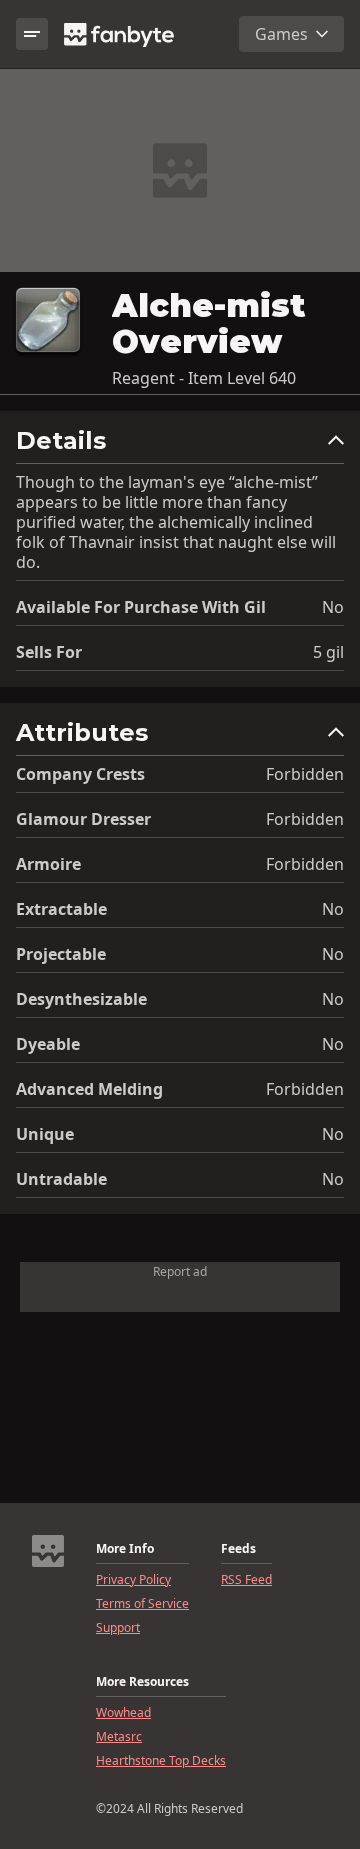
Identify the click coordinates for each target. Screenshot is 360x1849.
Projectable (61, 954)
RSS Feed (246, 1580)
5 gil (328, 652)
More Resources (142, 1682)
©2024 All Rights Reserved (169, 1809)
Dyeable (48, 1044)
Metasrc (119, 1737)
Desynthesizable (81, 999)
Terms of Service (142, 1604)
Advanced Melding (89, 1089)
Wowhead (123, 1713)
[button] (180, 445)
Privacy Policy (133, 1580)
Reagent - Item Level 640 (204, 378)
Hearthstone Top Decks (161, 1761)
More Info (125, 1549)
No (333, 607)
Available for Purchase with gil (141, 607)
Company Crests (80, 774)
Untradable (61, 1179)
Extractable (61, 909)
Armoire (48, 864)
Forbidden (305, 774)
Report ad (180, 1271)
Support (118, 1628)
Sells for (49, 652)
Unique (45, 1134)
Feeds (238, 1549)
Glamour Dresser (83, 819)
